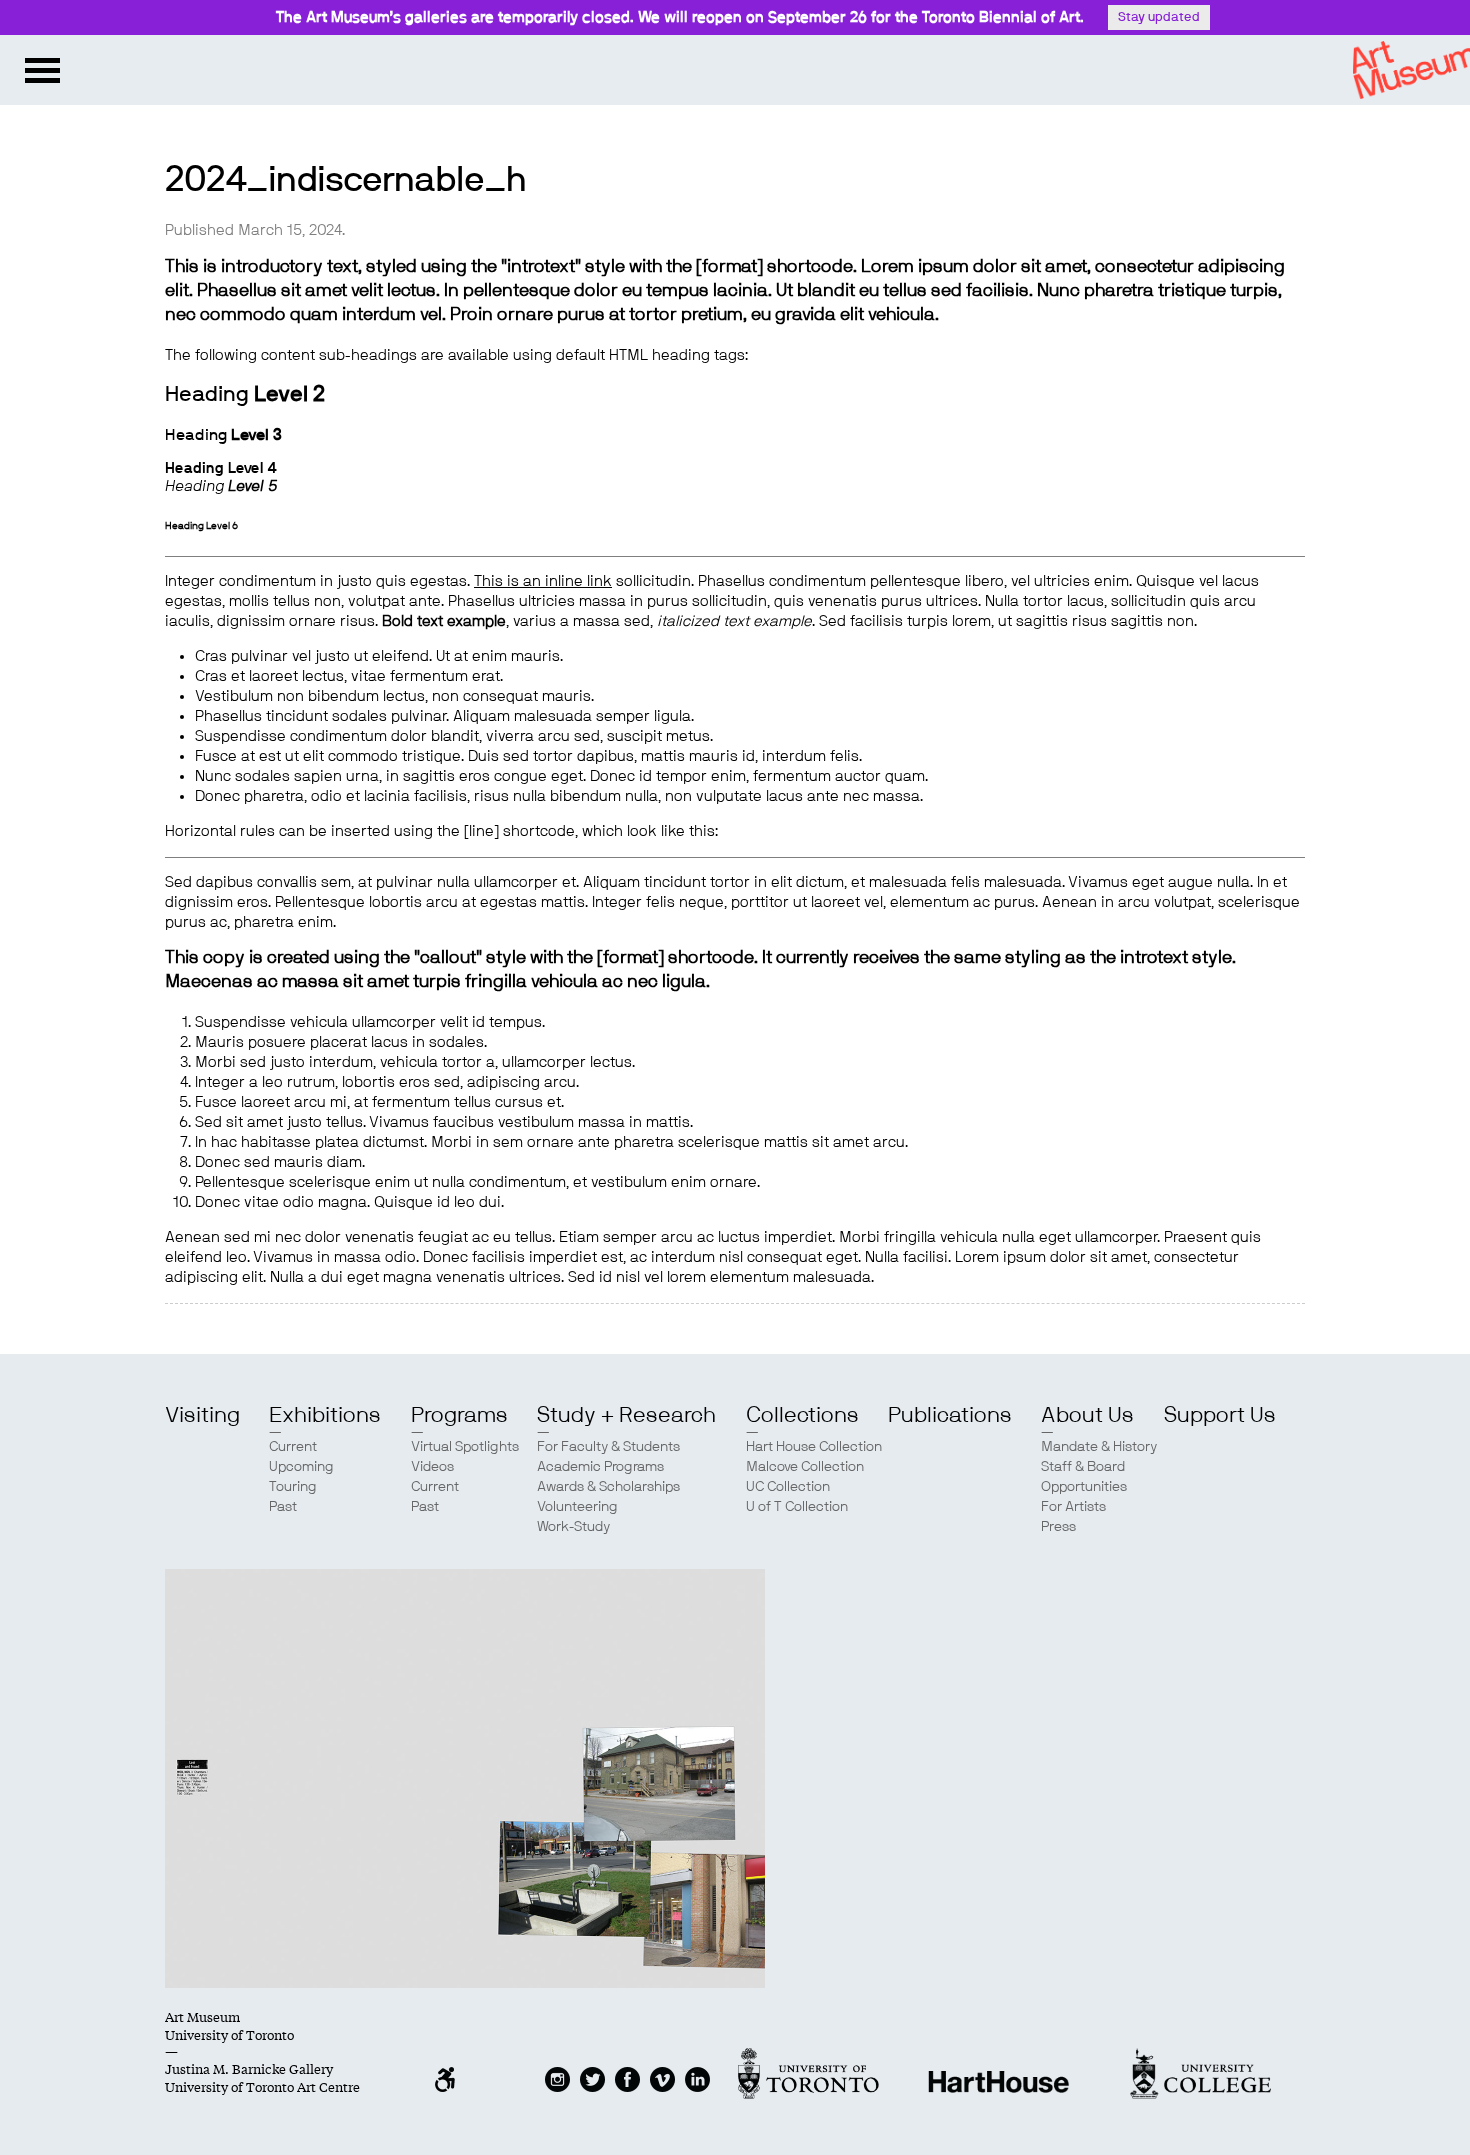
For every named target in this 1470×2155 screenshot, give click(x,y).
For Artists (1073, 1507)
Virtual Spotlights (465, 1447)
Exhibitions (325, 1415)
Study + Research (626, 1415)
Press (1058, 1527)
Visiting (202, 1415)
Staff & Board (1083, 1467)
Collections (802, 1415)
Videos (432, 1467)
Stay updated (1159, 17)
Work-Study (573, 1527)
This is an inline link (543, 581)
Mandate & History (1099, 1447)
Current (293, 1447)
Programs (459, 1415)
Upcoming (301, 1467)
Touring (293, 1487)
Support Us (1220, 1415)
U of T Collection (797, 1507)
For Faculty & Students (608, 1447)
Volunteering (577, 1507)
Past (283, 1507)
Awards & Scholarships (608, 1487)
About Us (1087, 1415)
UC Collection (788, 1487)
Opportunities (1084, 1487)
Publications (950, 1415)
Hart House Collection (814, 1447)
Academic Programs (600, 1467)
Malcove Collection (805, 1467)
